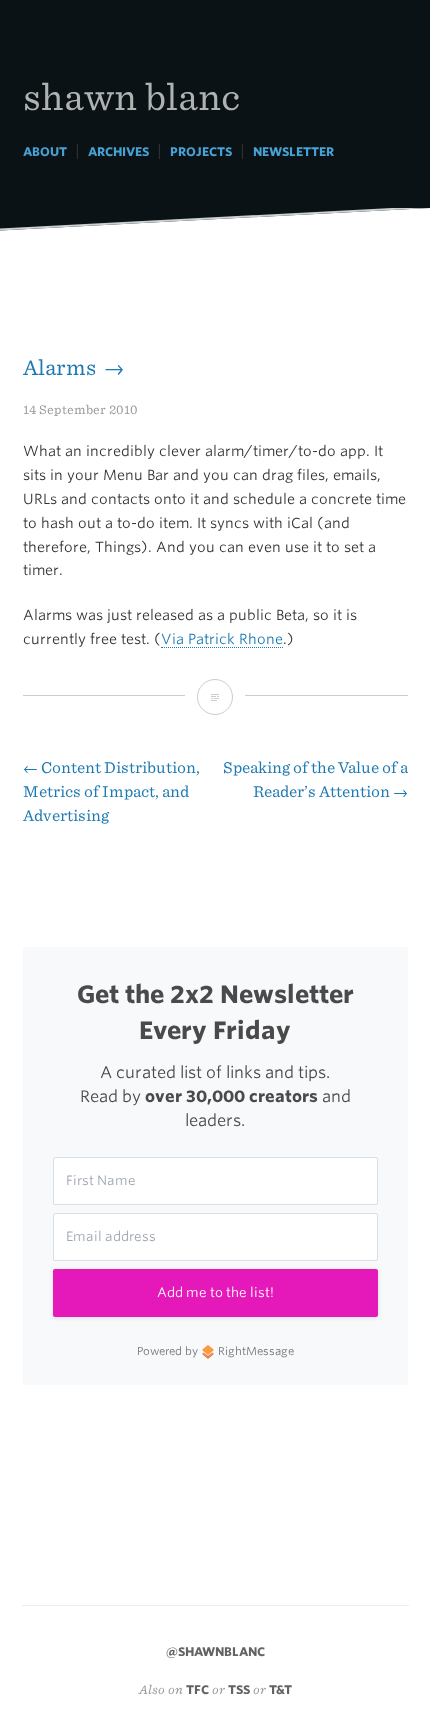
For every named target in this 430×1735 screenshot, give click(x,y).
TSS (239, 1689)
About (45, 151)
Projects (201, 151)
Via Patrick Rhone (222, 639)
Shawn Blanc (131, 95)
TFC (197, 1689)
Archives (118, 151)
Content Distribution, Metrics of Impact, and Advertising (111, 791)
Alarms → (73, 367)
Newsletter (293, 151)
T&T (280, 1689)
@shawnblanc (215, 1651)
